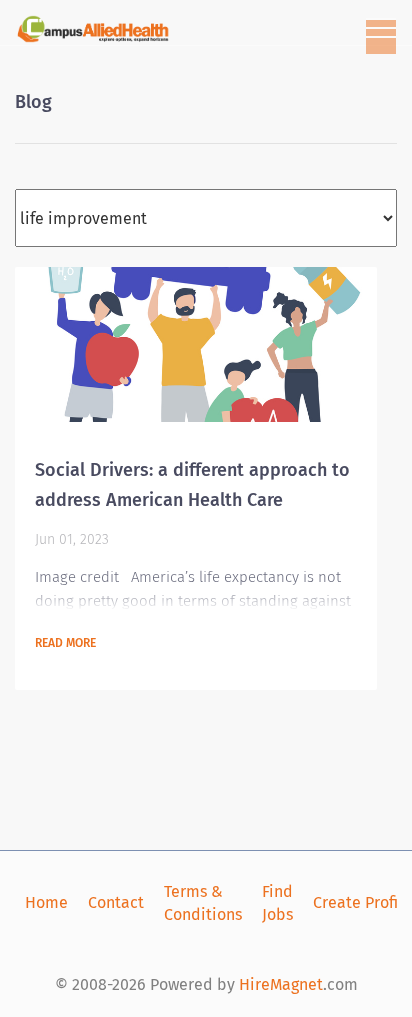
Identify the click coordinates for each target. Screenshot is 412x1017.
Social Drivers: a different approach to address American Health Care (192, 485)
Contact (116, 902)
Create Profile (362, 902)
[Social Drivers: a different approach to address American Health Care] (196, 344)
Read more (65, 643)
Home (46, 902)
